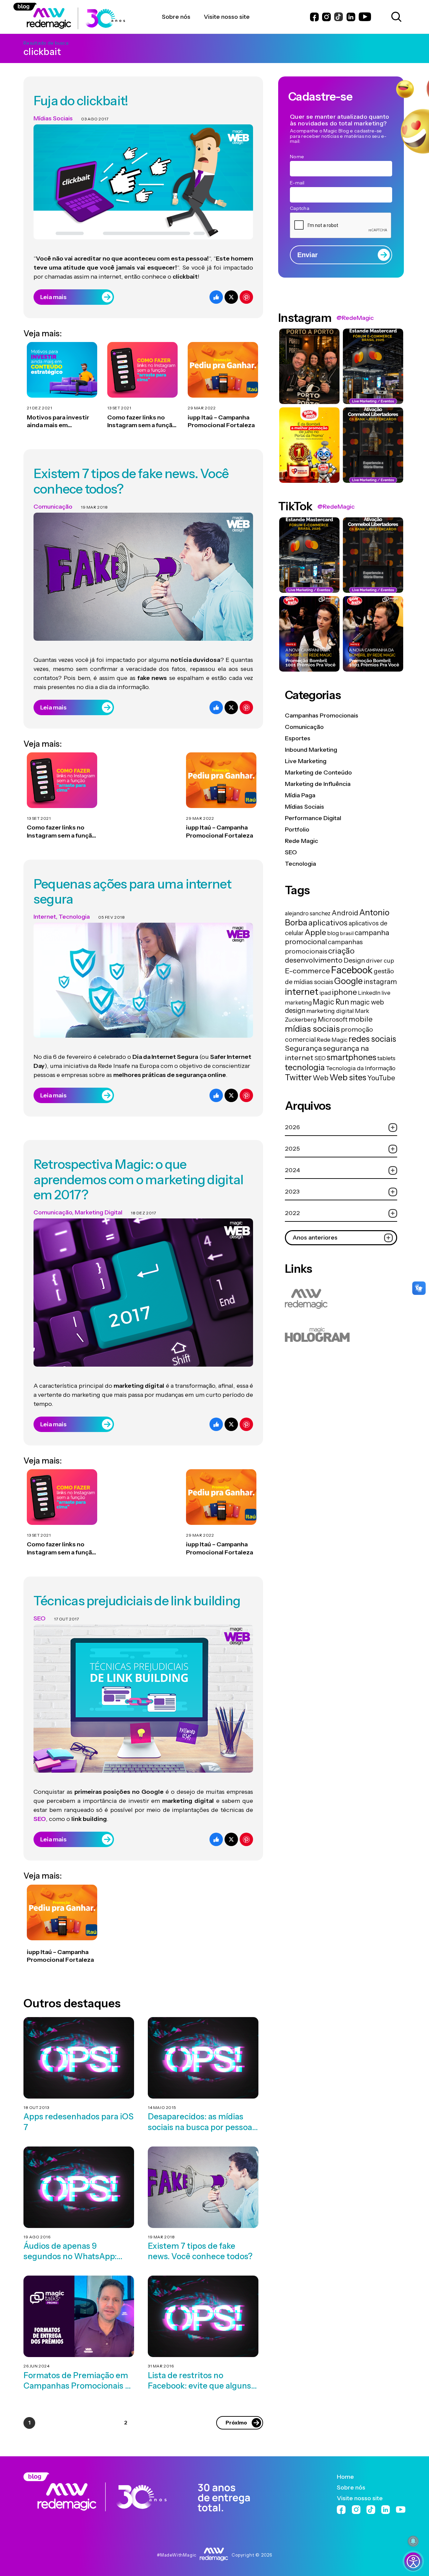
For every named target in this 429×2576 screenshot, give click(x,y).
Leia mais (53, 297)
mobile (361, 1019)
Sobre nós (351, 2487)
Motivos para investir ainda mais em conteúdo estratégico (60, 422)
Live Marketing (306, 761)
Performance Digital (313, 818)
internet (302, 992)
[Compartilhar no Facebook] (216, 297)
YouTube (381, 1078)
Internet (45, 917)
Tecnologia (74, 917)
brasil (347, 933)
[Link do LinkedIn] (351, 17)
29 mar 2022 (202, 408)
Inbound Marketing (311, 750)
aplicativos (328, 923)
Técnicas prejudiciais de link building (137, 1601)
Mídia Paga (300, 795)
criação (341, 951)
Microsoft (333, 1019)
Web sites (348, 1077)
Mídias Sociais (53, 118)
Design (354, 960)
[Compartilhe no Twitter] (231, 297)
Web (321, 1078)
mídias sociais (312, 1028)
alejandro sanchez (308, 913)
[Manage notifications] (413, 2541)
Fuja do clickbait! (81, 101)
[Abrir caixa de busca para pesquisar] (395, 17)
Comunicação (53, 507)
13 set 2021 (119, 408)
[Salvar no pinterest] (246, 297)
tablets (386, 1058)
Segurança (303, 1048)
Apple (315, 932)
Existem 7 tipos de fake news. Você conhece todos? (131, 481)
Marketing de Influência (318, 784)
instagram (380, 982)
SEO (40, 1618)
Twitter (298, 1077)
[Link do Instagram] (326, 17)
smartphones (352, 1057)
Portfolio (297, 829)
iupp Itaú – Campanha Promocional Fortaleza (221, 421)
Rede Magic (301, 841)
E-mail (297, 183)
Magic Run (331, 1002)
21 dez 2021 (40, 408)
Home (345, 2477)
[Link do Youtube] (365, 17)
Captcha (300, 208)
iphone (344, 992)
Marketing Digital (99, 1212)
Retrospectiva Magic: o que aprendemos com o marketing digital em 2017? (138, 1179)
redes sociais (372, 1039)
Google (348, 981)
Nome (297, 157)
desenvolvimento (314, 960)
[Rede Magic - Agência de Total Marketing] (137, 2492)
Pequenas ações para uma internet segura (133, 892)
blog (333, 933)
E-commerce (308, 971)
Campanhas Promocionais (322, 715)
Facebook (352, 970)
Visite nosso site (360, 2498)
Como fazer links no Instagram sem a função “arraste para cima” (142, 422)
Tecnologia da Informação (361, 1068)
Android (345, 913)
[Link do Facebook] (314, 17)
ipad (325, 993)
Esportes (298, 738)
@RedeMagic (355, 318)
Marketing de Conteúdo (318, 772)
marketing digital (330, 1011)
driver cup (380, 960)
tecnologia (305, 1067)
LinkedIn (369, 993)
